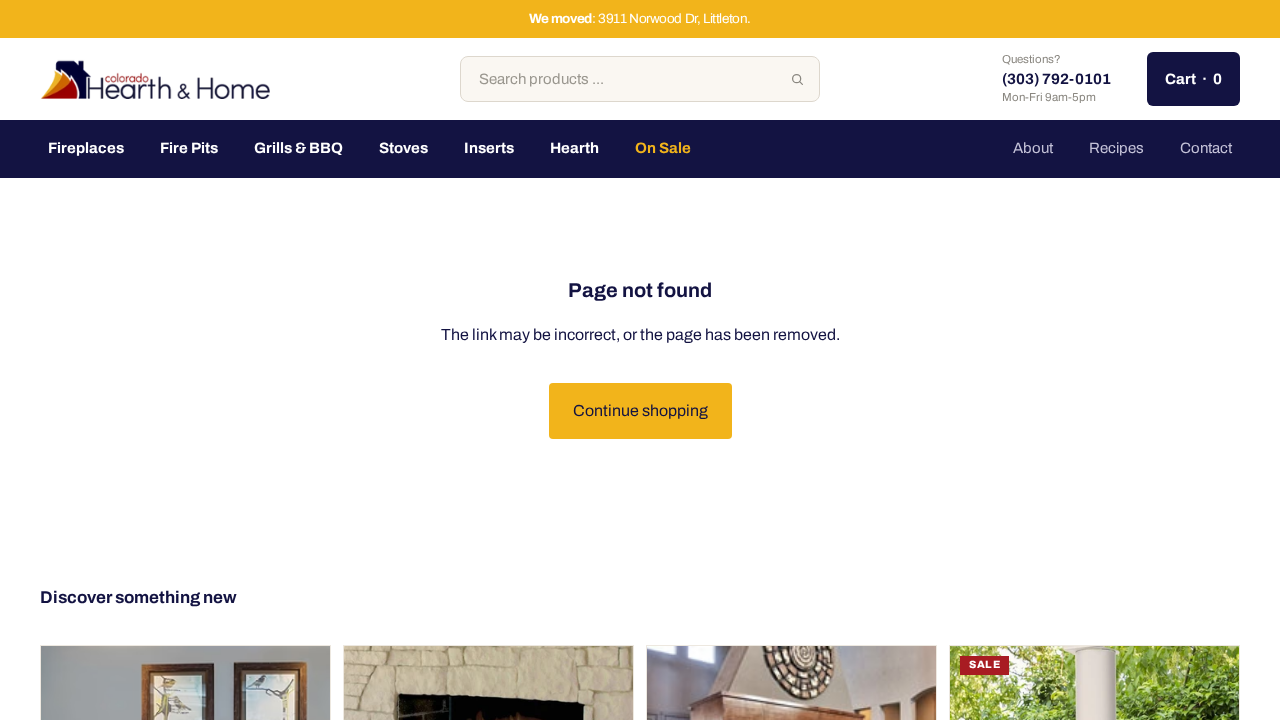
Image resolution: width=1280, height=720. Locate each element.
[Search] (797, 79)
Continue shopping (640, 410)
